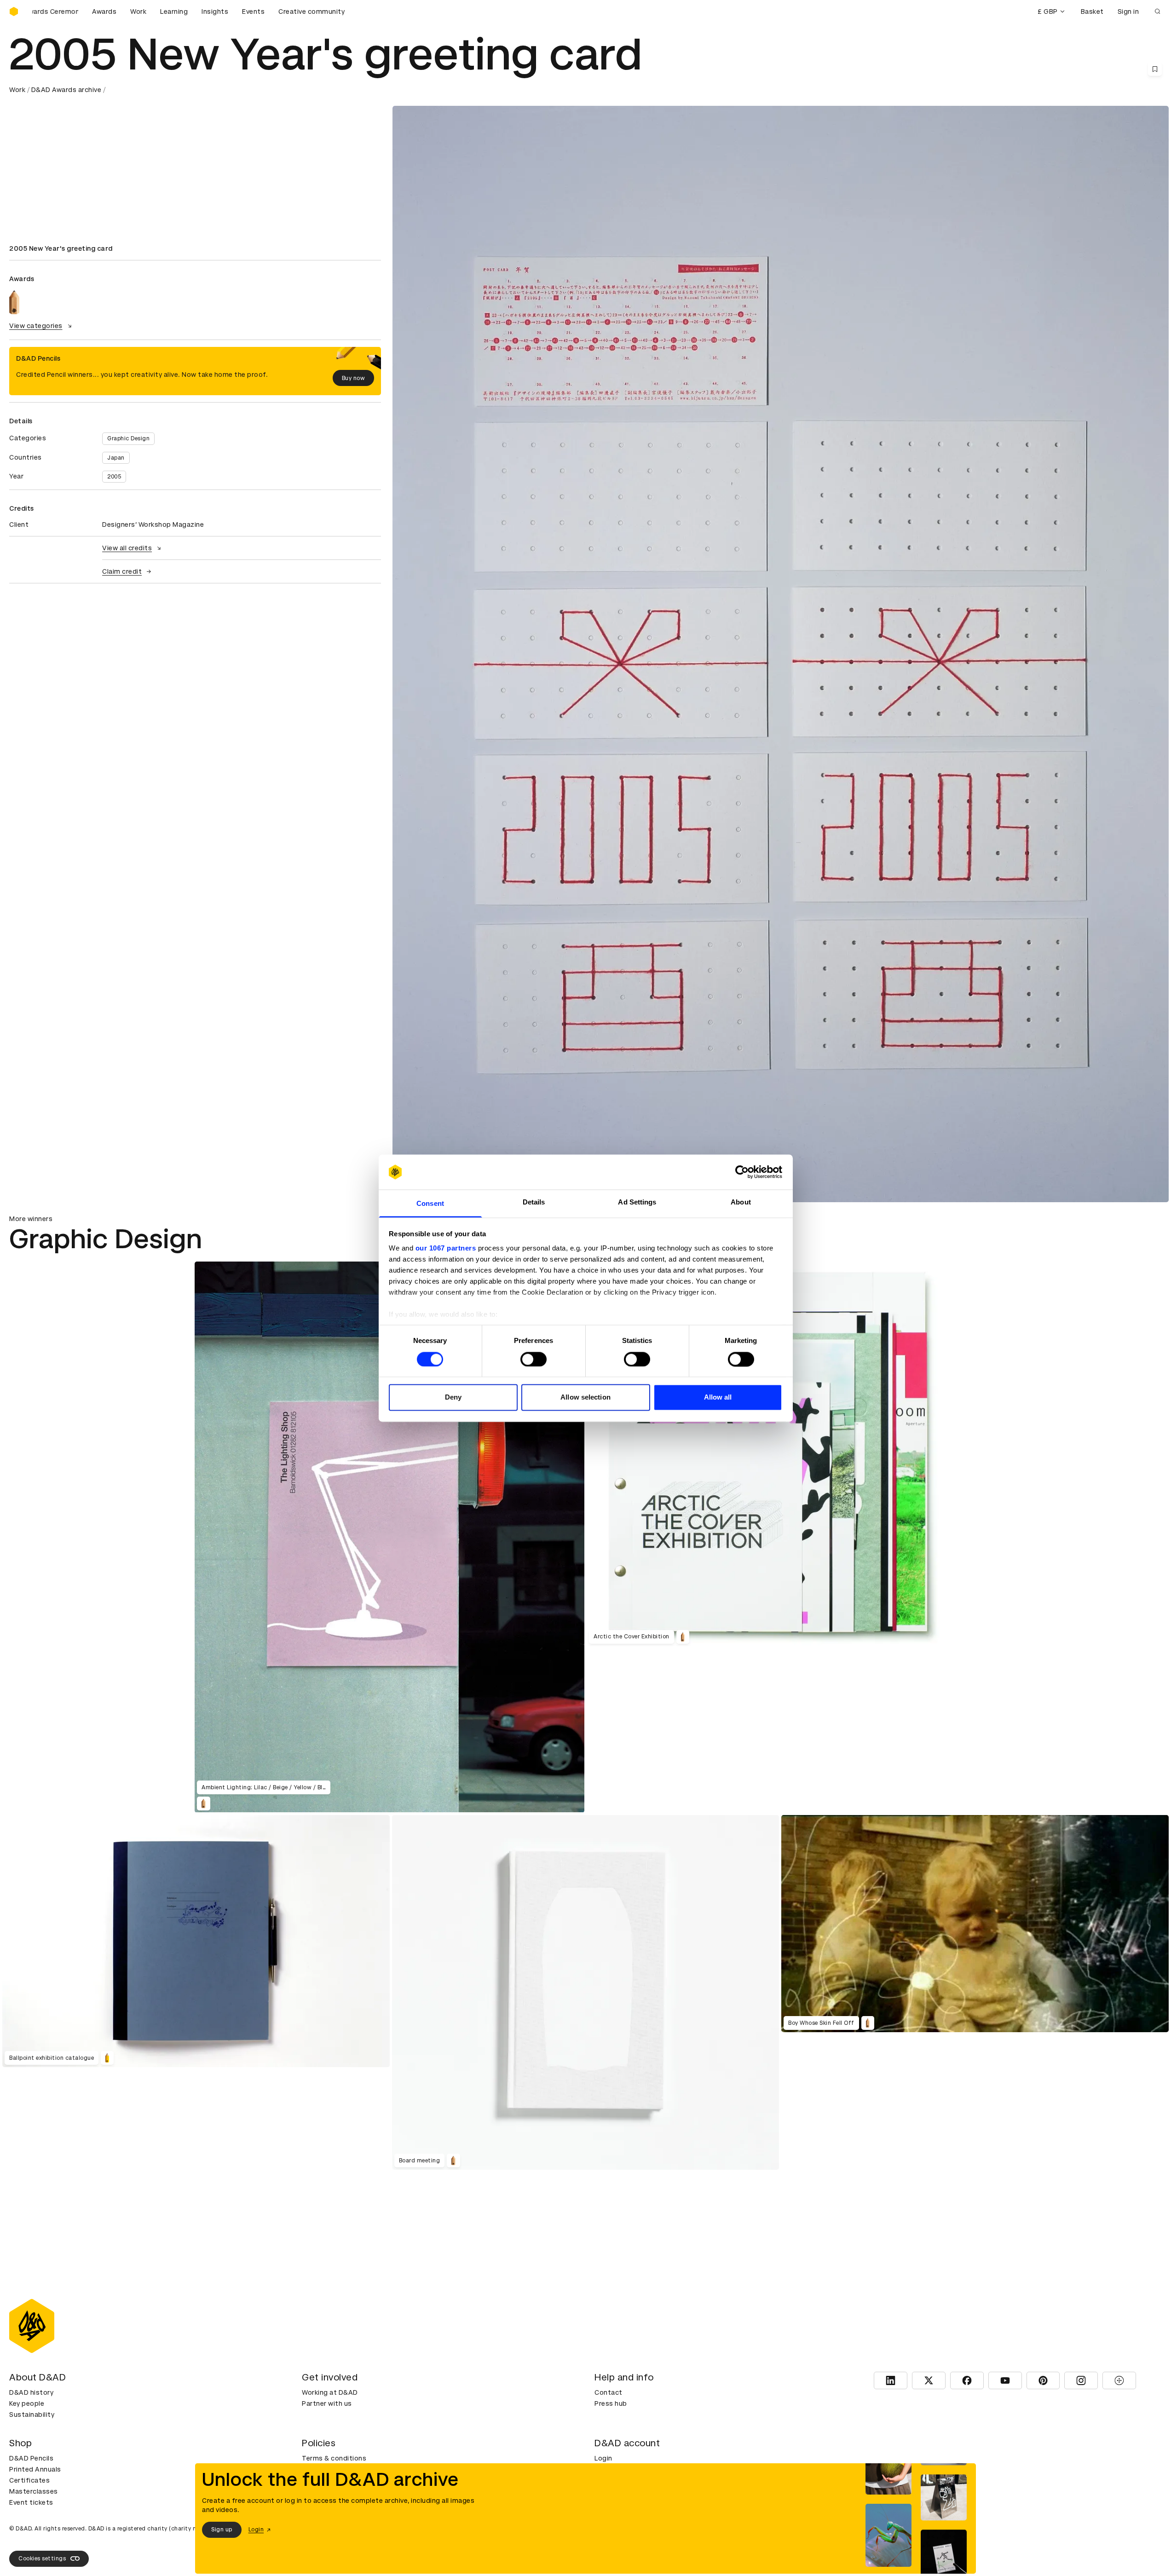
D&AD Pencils (31, 2458)
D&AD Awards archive (66, 90)
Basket (1092, 12)
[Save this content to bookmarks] (1155, 69)
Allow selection (585, 1397)
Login (603, 2458)
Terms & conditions (334, 2458)
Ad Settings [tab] (637, 1202)
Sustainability (32, 2415)
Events (253, 12)
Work (138, 12)
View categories (36, 326)
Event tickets (31, 2502)
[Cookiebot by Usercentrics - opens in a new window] (742, 1172)
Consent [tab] (430, 1204)
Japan (116, 458)
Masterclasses (34, 2491)
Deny (453, 1397)
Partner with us (327, 2403)
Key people (27, 2403)
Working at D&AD (330, 2392)
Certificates (29, 2480)
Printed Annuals (35, 2469)
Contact (609, 2392)
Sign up (222, 2530)
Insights (215, 12)
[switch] (534, 1359)
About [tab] (741, 1202)
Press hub (611, 2403)
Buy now (354, 378)
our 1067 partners (446, 1248)
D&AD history (31, 2392)
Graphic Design (128, 438)
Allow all (718, 1397)
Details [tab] (534, 1202)
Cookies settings (42, 2559)
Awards (104, 12)
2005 (114, 477)
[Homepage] (14, 12)
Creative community (311, 12)
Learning (174, 12)
